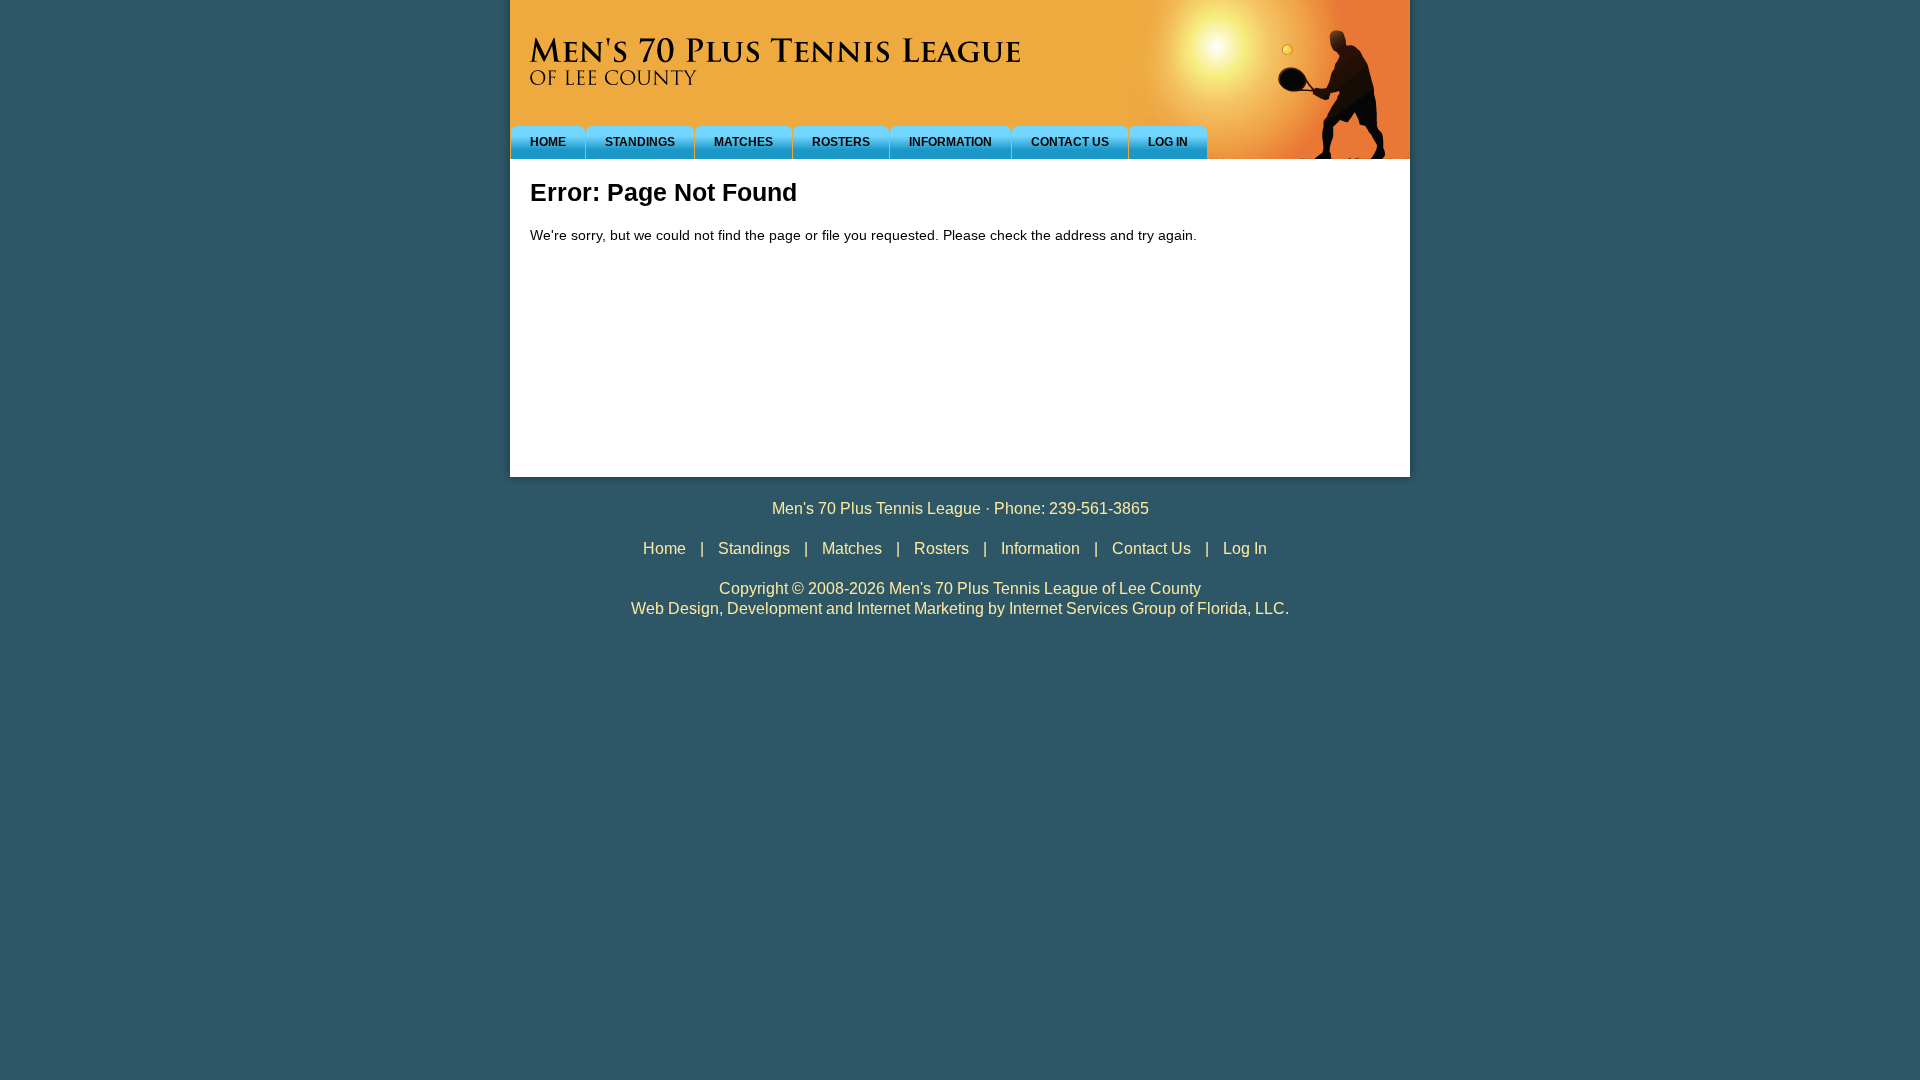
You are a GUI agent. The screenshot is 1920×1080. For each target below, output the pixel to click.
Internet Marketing (920, 608)
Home (548, 142)
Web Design (675, 608)
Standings (640, 142)
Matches (743, 142)
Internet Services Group (1092, 608)
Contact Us (1070, 142)
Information (950, 142)
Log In (1168, 142)
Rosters (841, 142)
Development (774, 608)
